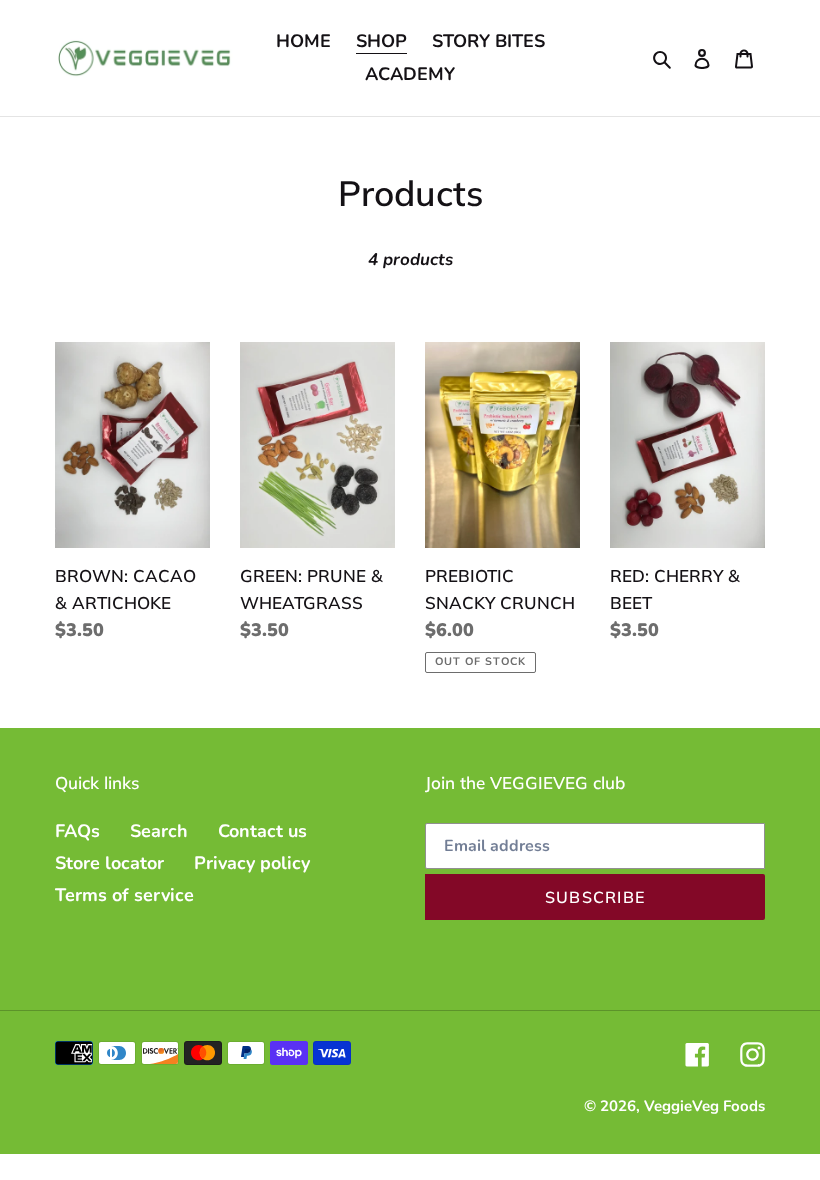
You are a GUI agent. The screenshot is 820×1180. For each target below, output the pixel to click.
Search (159, 831)
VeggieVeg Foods (704, 1106)
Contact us (262, 831)
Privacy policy (252, 863)
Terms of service (124, 895)
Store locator (109, 863)
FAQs (77, 831)
